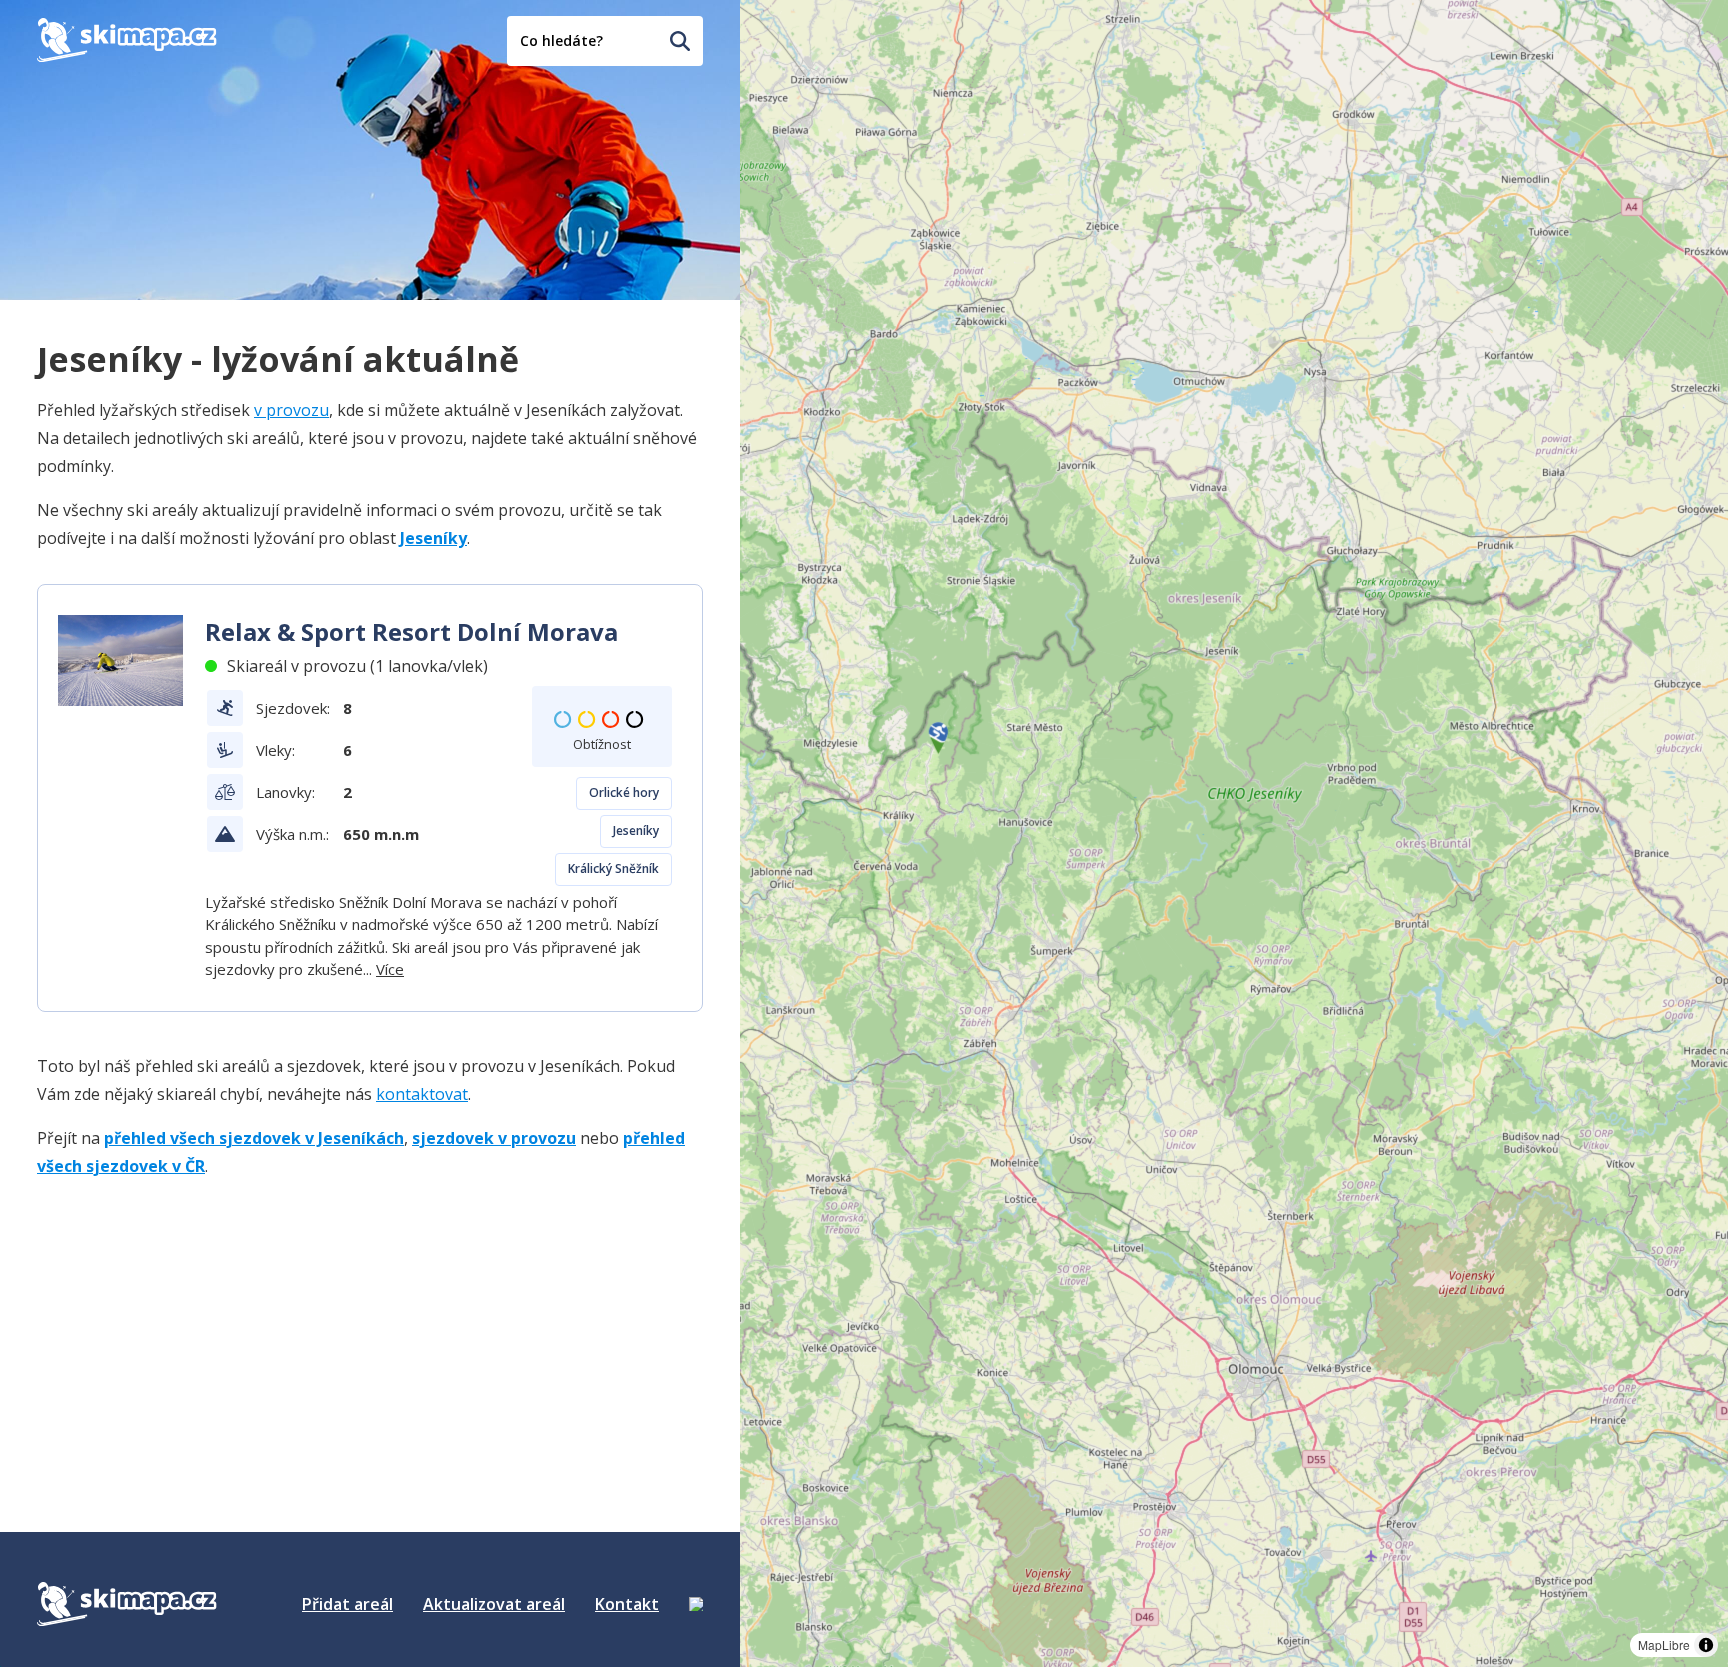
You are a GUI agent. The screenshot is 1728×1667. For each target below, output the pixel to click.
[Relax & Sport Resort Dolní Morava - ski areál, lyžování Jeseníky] (120, 660)
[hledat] (680, 41)
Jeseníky (636, 830)
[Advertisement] (187, 1321)
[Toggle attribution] (1706, 1645)
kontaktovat (422, 1094)
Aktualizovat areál (494, 1604)
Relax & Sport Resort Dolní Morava (411, 631)
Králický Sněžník (613, 868)
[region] (1234, 833)
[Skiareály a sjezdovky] (696, 1604)
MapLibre (1664, 1644)
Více (390, 969)
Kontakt (627, 1604)
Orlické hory (624, 792)
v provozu (291, 410)
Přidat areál (347, 1604)
